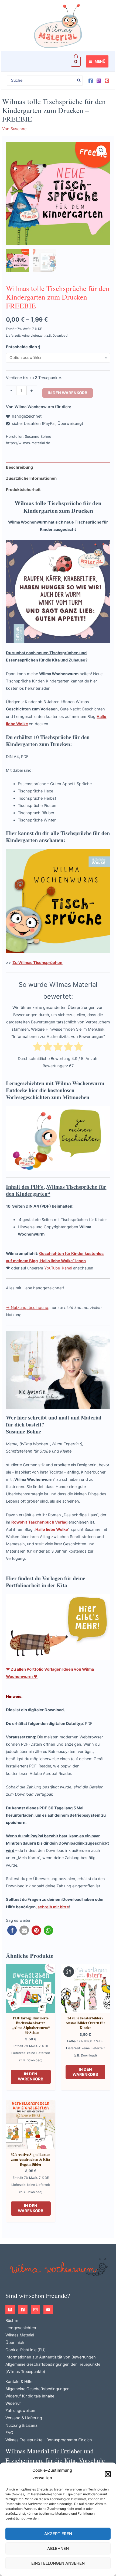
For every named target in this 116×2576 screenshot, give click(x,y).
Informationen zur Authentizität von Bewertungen (51, 2357)
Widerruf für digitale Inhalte (30, 2396)
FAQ (9, 2433)
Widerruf (13, 2403)
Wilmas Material (20, 2335)
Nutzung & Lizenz (21, 2425)
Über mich (15, 2343)
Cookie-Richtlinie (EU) (25, 2350)
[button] (108, 2474)
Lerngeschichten (21, 2328)
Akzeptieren (58, 2534)
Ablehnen (58, 2548)
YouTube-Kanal (58, 1268)
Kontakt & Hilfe (19, 2382)
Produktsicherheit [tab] (23, 490)
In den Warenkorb (68, 393)
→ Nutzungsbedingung (27, 1308)
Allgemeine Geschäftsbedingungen (37, 2389)
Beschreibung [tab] (19, 467)
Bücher (12, 2321)
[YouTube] (48, 2310)
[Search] (79, 81)
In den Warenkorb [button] (31, 2077)
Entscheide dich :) (23, 347)
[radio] (37, 1048)
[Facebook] (91, 81)
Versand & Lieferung (24, 2418)
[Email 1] (35, 2310)
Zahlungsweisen (20, 2411)
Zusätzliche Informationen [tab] (31, 478)
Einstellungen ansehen (58, 2563)
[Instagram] (99, 81)
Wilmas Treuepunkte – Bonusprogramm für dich (49, 2440)
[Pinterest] (107, 81)
